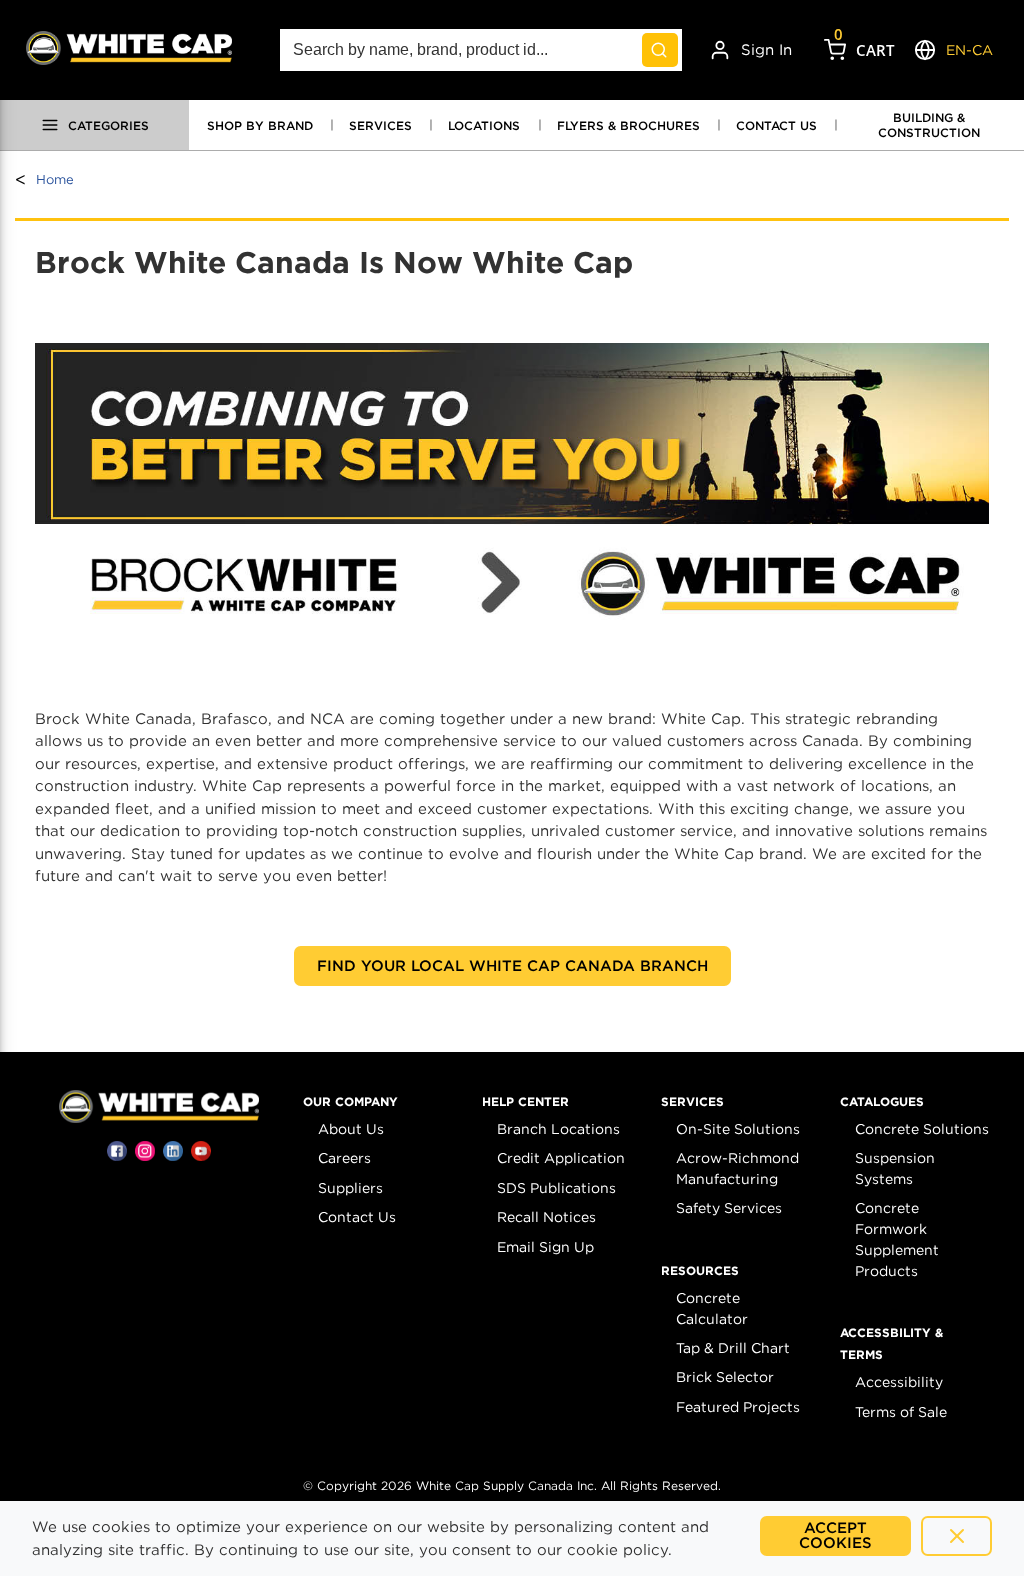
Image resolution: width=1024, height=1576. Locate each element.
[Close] (956, 1536)
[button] (350, 1102)
